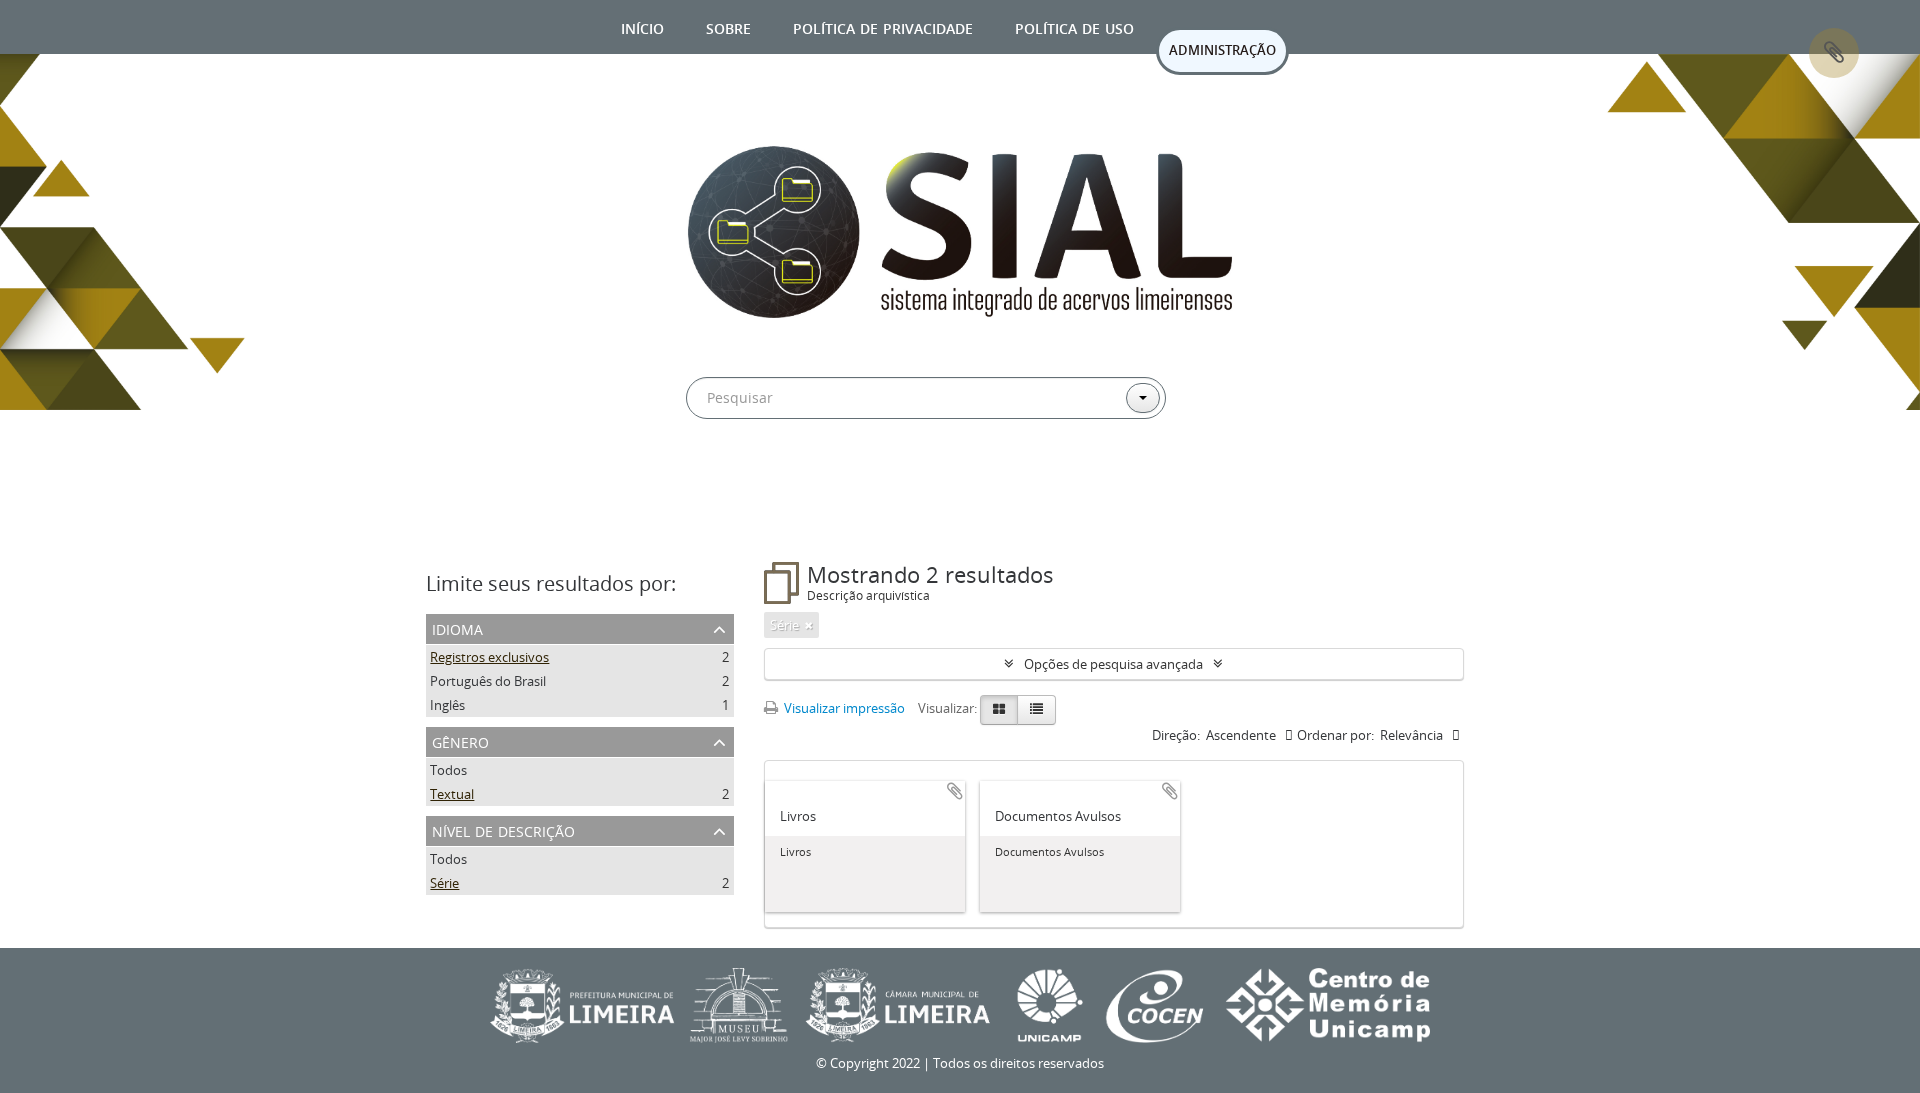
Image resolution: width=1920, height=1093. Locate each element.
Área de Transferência (1834, 53)
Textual (452, 794)
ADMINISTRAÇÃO (1222, 50)
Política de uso (1074, 26)
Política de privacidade (883, 26)
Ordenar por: (1335, 735)
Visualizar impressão (843, 708)
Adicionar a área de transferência (955, 791)
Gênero (460, 740)
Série (444, 883)
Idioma (457, 627)
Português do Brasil (488, 681)
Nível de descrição (503, 829)
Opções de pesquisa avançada (1113, 664)
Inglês (447, 705)
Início (642, 26)
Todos (448, 770)
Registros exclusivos (489, 657)
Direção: (1176, 735)
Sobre (728, 26)
